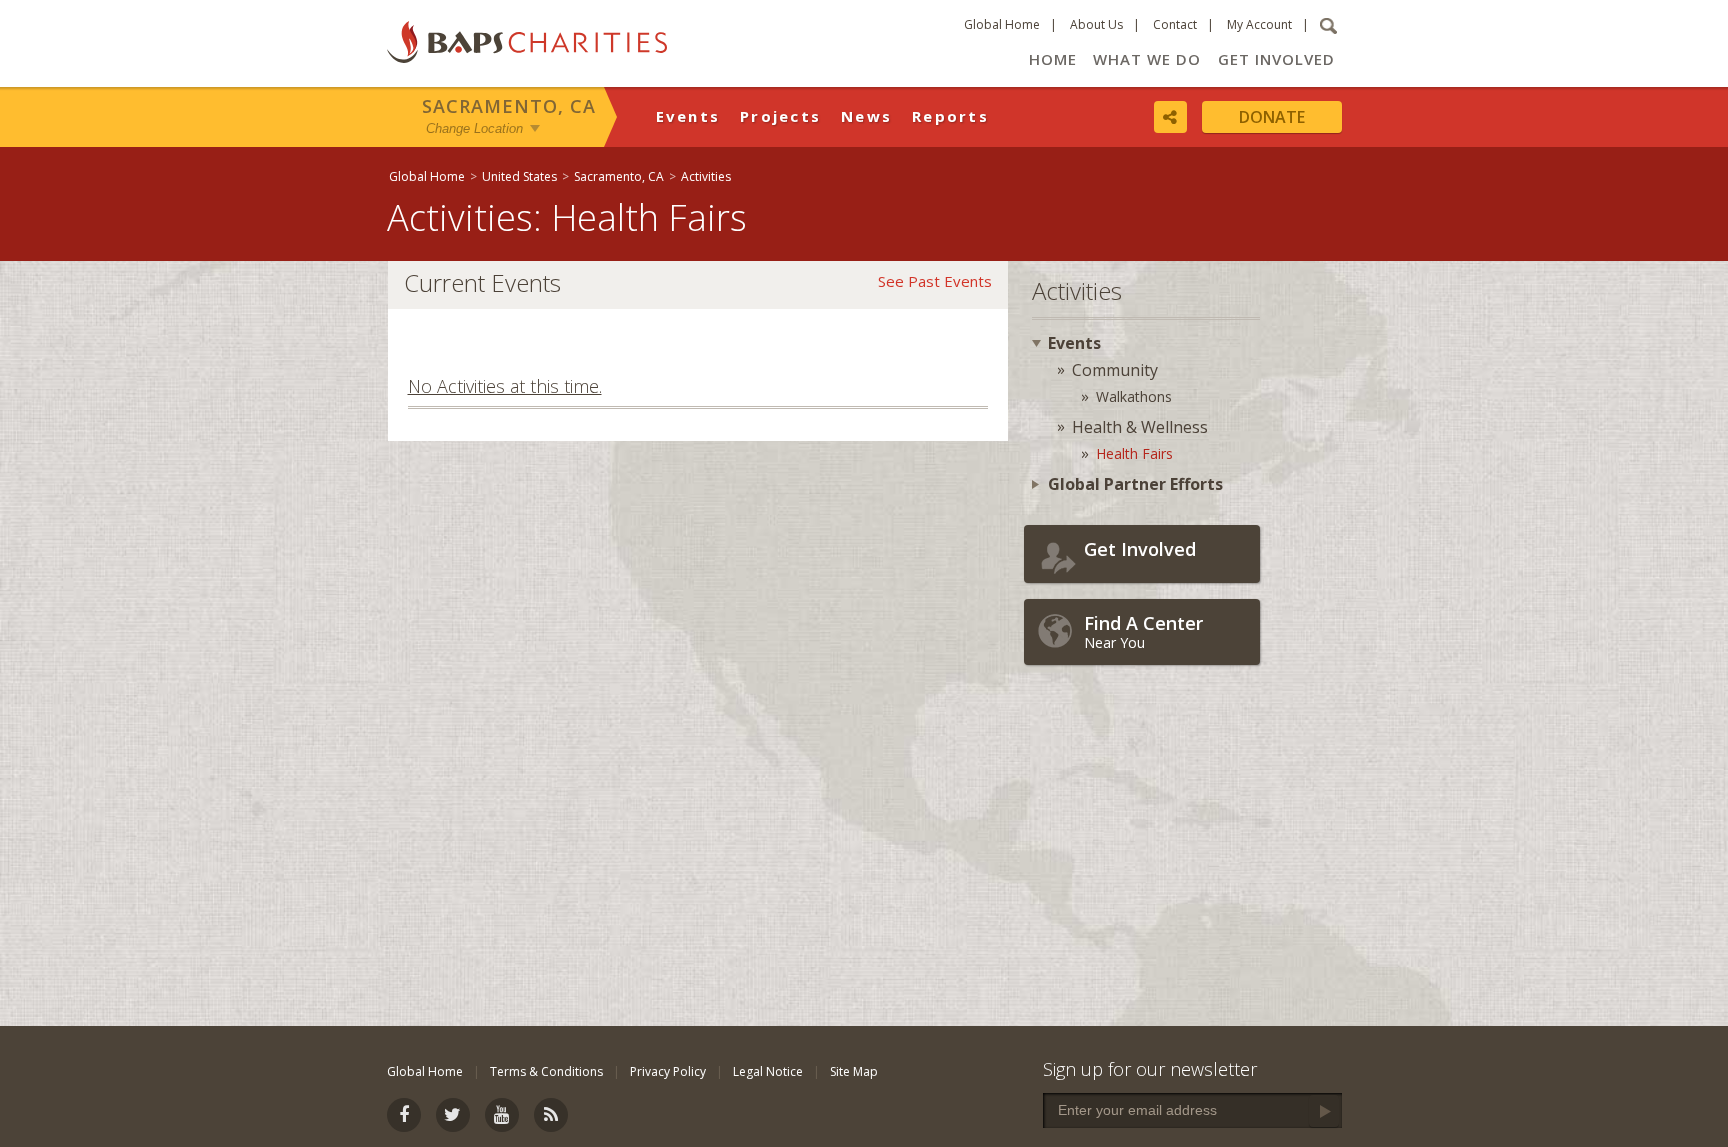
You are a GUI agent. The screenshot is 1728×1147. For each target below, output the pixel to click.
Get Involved (1276, 59)
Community (1115, 370)
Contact (1175, 24)
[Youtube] (502, 1115)
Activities (706, 176)
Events (688, 116)
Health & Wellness (1140, 427)
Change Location (474, 128)
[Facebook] (404, 1115)
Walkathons (1134, 396)
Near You (1143, 631)
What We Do (1147, 59)
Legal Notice (768, 1071)
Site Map (854, 1071)
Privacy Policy (668, 1071)
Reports (950, 116)
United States (519, 176)
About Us (1096, 24)
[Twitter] (453, 1115)
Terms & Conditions (546, 1071)
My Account (1259, 24)
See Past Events (935, 281)
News (866, 116)
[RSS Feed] (551, 1115)
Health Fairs (1134, 453)
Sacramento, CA (509, 106)
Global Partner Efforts (1135, 484)
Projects (780, 116)
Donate (1272, 117)
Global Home (1002, 24)
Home (1053, 59)
